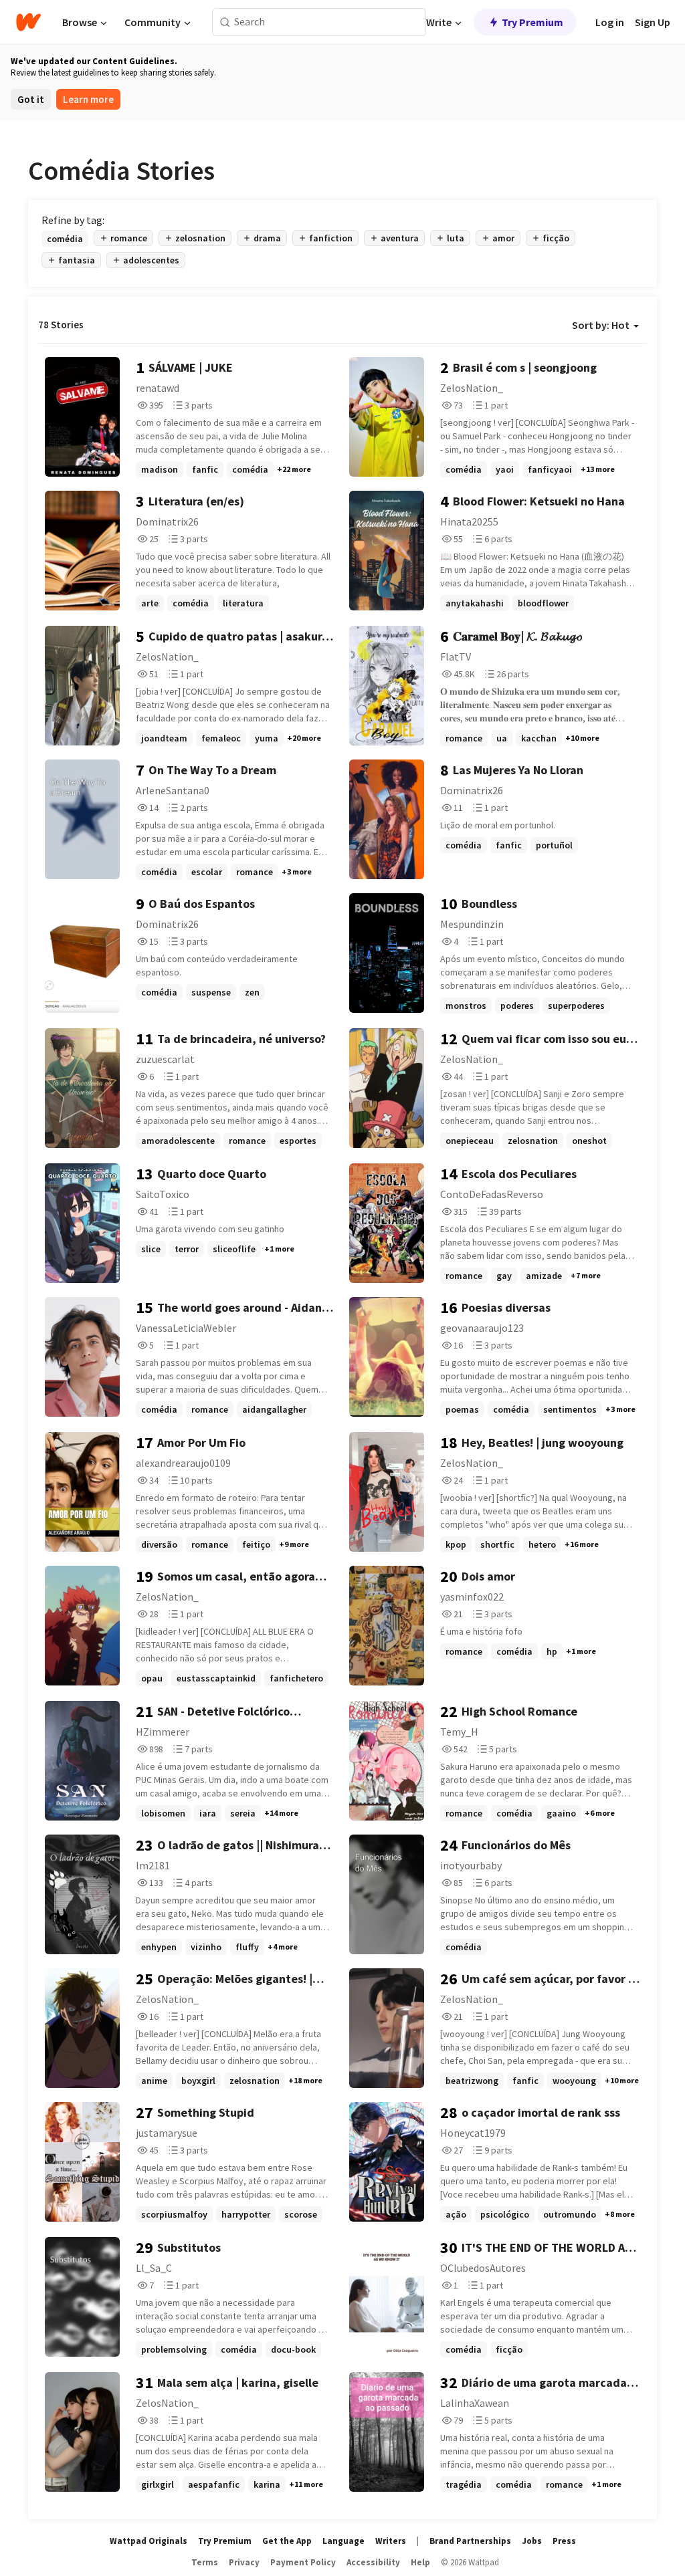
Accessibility (373, 2562)
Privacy (244, 2562)
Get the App (287, 2541)
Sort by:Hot (601, 325)
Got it (31, 99)
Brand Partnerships (470, 2541)
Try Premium (532, 22)
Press (564, 2541)
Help (420, 2562)
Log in (610, 22)
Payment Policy (303, 2562)
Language (344, 2541)
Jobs (532, 2541)
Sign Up (653, 22)
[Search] (225, 22)
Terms (205, 2562)
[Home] (28, 22)
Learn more (88, 99)
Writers (391, 2541)
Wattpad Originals (149, 2541)
